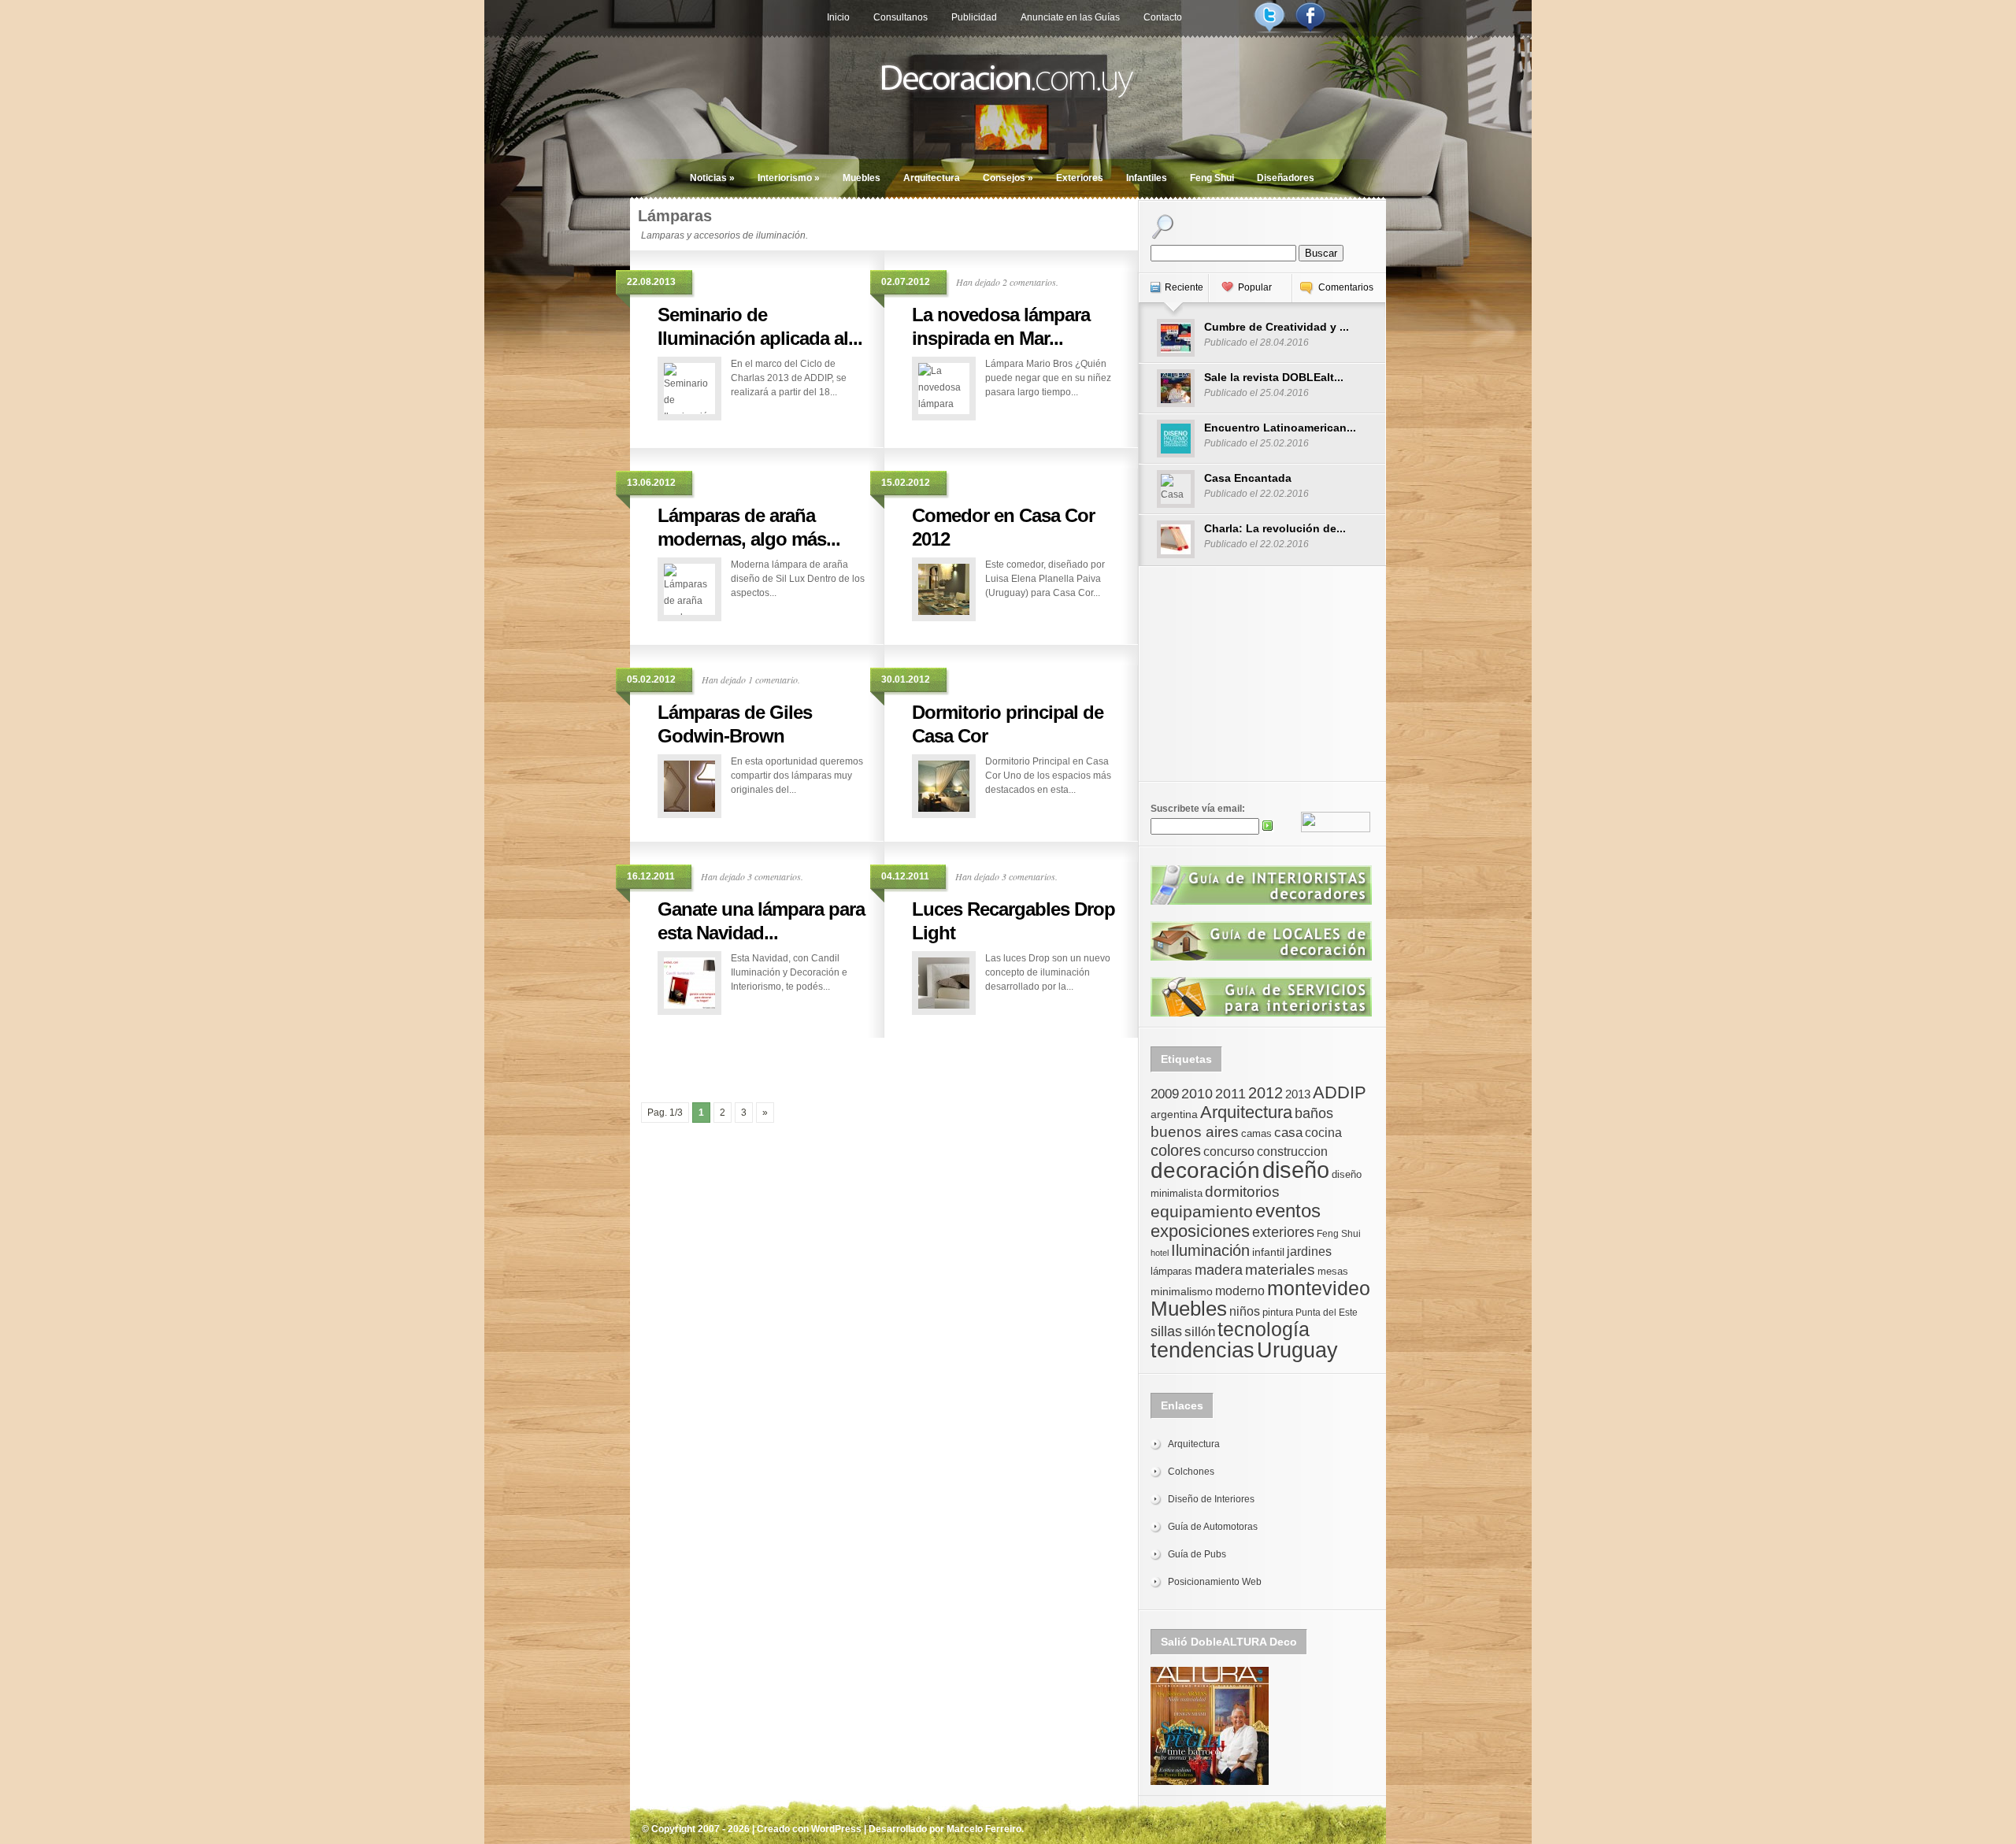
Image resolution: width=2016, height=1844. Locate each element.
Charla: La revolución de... (1275, 528)
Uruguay (1297, 1350)
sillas (1166, 1331)
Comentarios (1346, 287)
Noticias (712, 178)
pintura (1278, 1312)
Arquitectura (932, 178)
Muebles (862, 178)
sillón (1200, 1332)
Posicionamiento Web (1215, 1582)
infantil (1268, 1252)
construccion (1292, 1152)
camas (1256, 1133)
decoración (1205, 1170)
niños (1245, 1311)
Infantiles (1147, 178)
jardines (1309, 1252)
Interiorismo (789, 178)
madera (1219, 1270)
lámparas (1171, 1271)
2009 (1165, 1094)
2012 (1266, 1093)
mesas (1333, 1271)
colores (1176, 1150)
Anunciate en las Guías (1070, 17)
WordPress (836, 1829)
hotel (1160, 1253)
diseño (1296, 1170)
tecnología (1264, 1329)
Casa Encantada (1248, 478)
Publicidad (974, 17)
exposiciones (1200, 1231)
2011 (1230, 1094)
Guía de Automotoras (1213, 1527)
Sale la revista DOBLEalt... (1274, 377)
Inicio (838, 17)
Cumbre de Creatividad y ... (1277, 327)
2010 (1197, 1094)
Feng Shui (1212, 178)
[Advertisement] (884, 1061)
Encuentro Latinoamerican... (1280, 428)
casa (1288, 1132)
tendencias (1203, 1350)
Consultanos (901, 17)
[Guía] (1261, 902)
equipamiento (1202, 1212)
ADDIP (1340, 1092)
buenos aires (1195, 1132)
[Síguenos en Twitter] (1269, 30)
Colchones (1191, 1472)
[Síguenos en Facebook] (1310, 30)
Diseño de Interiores (1211, 1499)
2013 (1298, 1094)
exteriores (1283, 1232)
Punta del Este (1327, 1313)
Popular (1255, 287)
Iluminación (1210, 1250)
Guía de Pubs (1197, 1554)
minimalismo (1182, 1291)
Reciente (1184, 287)
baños (1314, 1113)
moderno (1240, 1291)
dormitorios (1242, 1192)
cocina (1323, 1133)
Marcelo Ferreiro (984, 1829)
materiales (1280, 1270)
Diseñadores (1286, 178)
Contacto (1163, 17)
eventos (1288, 1211)
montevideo (1319, 1288)
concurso (1229, 1152)
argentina (1174, 1114)
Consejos (1008, 178)
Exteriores (1080, 178)
